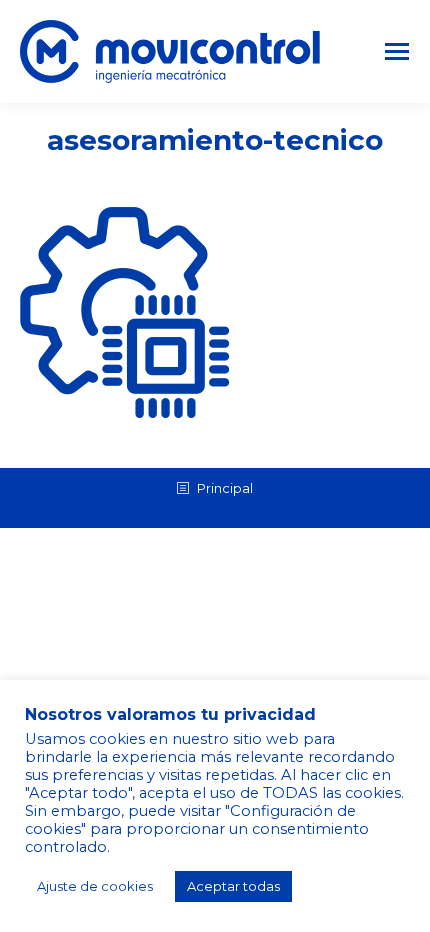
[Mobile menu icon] (397, 51)
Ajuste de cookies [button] (95, 886)
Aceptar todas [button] (233, 886)
